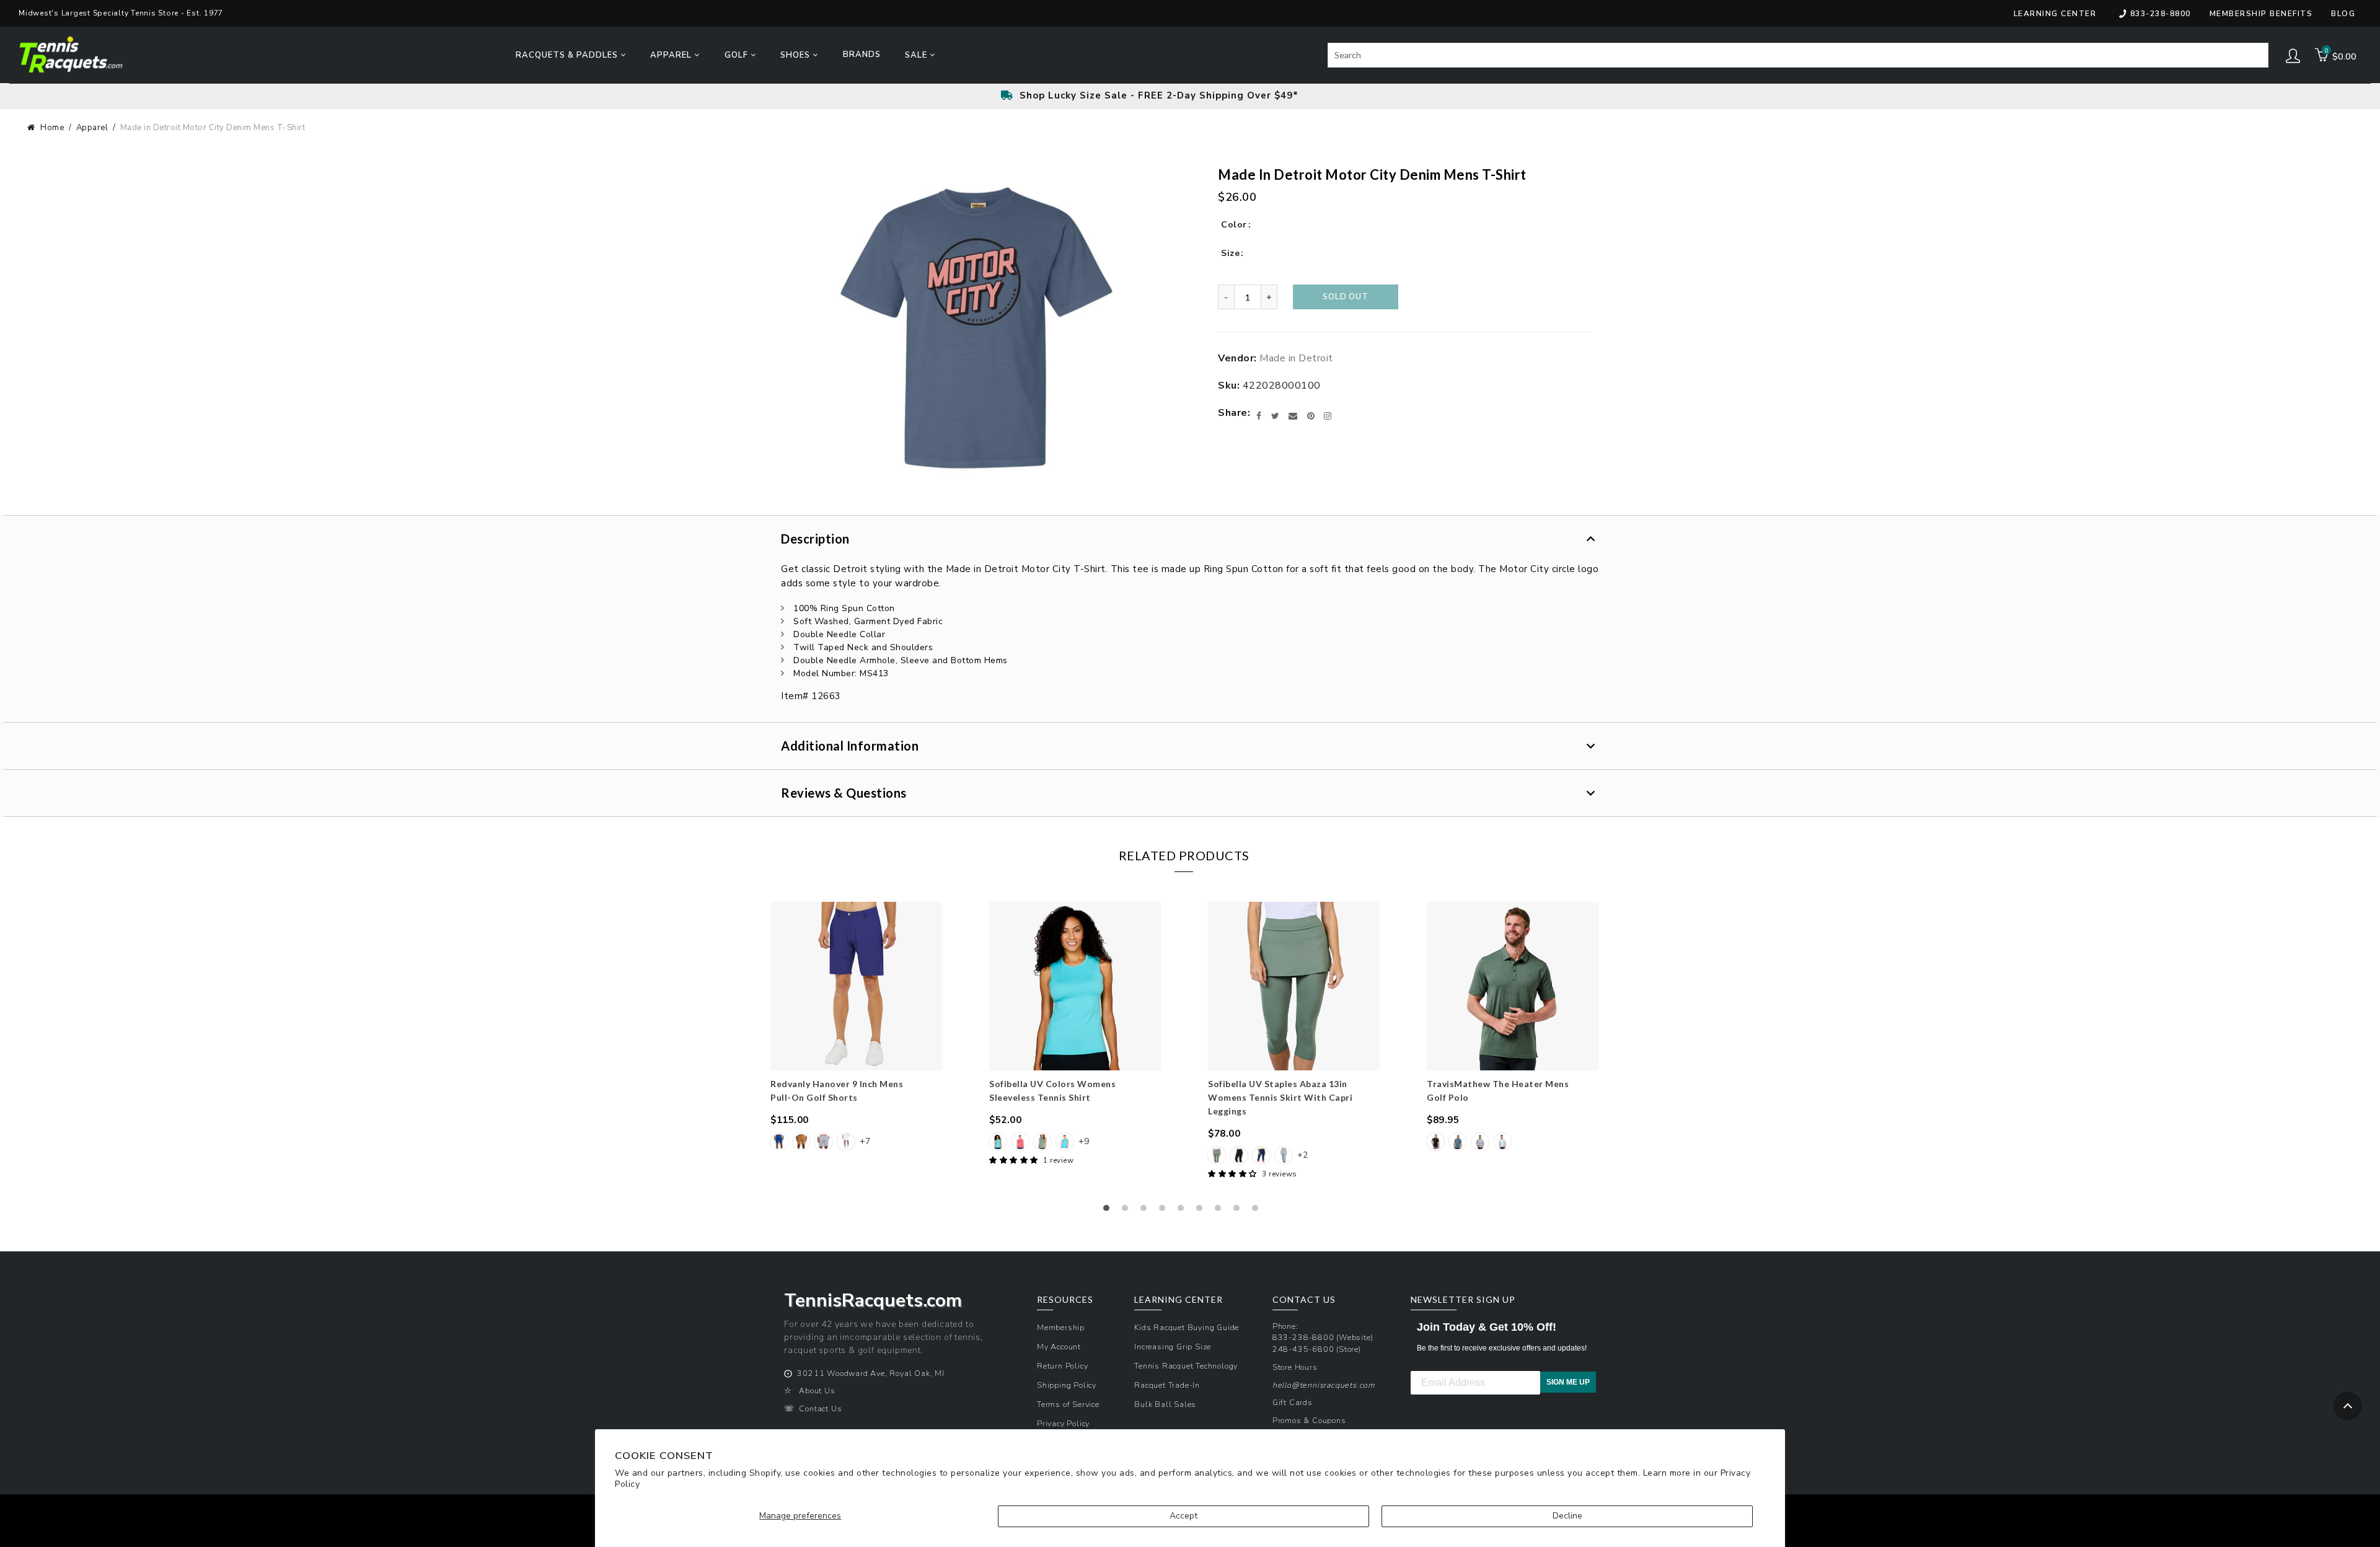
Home (52, 128)
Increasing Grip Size (1173, 1346)
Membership (1061, 1327)
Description (815, 539)
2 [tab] (1128, 1211)
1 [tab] (1109, 1211)
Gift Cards (1293, 1402)
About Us (817, 1391)
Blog (2343, 14)
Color (1234, 225)
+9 (1084, 1141)
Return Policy (1062, 1366)
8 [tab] (1240, 1211)
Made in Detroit (1296, 358)
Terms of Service (1068, 1404)
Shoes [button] (796, 55)
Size (1230, 253)
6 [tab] (1202, 1211)
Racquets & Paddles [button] (568, 55)
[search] (1798, 55)
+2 (1302, 1155)
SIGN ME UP (1568, 1382)
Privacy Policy (1063, 1423)
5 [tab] (1184, 1211)
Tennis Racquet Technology (1186, 1366)
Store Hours (1295, 1367)
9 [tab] (1258, 1211)
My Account (1059, 1346)
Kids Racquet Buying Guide (1187, 1327)
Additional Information (850, 746)
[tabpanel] (856, 1028)
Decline (1567, 1516)
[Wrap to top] (2347, 1406)
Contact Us (820, 1408)
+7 (865, 1141)
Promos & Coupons (1309, 1420)
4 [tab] (1165, 1211)
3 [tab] (1147, 1211)
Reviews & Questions (844, 793)
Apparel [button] (672, 55)
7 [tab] (1221, 1211)
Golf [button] (738, 55)
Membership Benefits (2261, 14)
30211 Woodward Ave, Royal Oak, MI (870, 1373)
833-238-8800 (2161, 14)
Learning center (2055, 14)
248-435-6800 (1303, 1349)
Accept (1183, 1516)
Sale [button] (917, 55)
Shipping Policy (1067, 1385)
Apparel (92, 128)
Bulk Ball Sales (1165, 1404)
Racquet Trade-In (1167, 1385)
